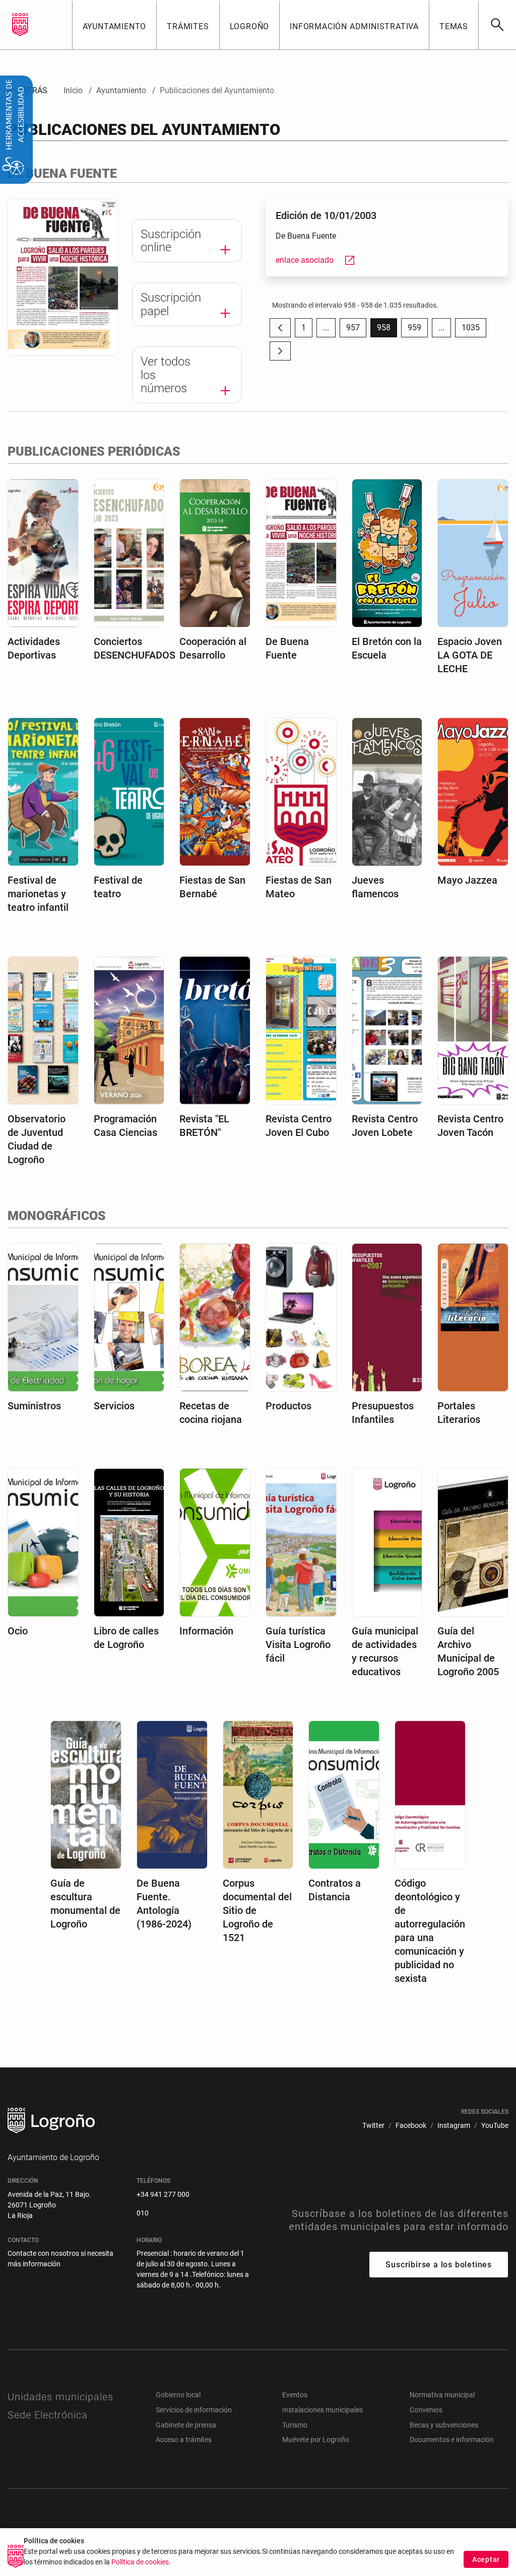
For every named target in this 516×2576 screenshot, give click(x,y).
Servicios (114, 1406)
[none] (20, 25)
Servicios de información (194, 2410)
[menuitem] (114, 25)
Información (206, 1631)
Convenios (426, 2410)
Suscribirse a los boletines (439, 2265)
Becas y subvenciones (444, 2425)
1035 (474, 330)
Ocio (18, 1631)
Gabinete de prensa (186, 2425)
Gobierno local (178, 2395)
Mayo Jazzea (467, 880)
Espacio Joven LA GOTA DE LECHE (470, 655)
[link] (497, 25)
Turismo (295, 2425)
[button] (326, 328)
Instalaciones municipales (322, 2410)
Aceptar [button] (486, 2559)
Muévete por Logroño (316, 2440)
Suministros (34, 1406)
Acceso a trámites (184, 2440)
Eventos (295, 2395)
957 (356, 330)
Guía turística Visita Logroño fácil (298, 1644)
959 (418, 330)
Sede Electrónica (48, 2415)
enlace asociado (316, 260)
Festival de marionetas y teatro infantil (38, 894)
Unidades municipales (60, 2397)
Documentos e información (452, 2440)
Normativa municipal (442, 2395)
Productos (288, 1406)
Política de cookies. (141, 2562)
